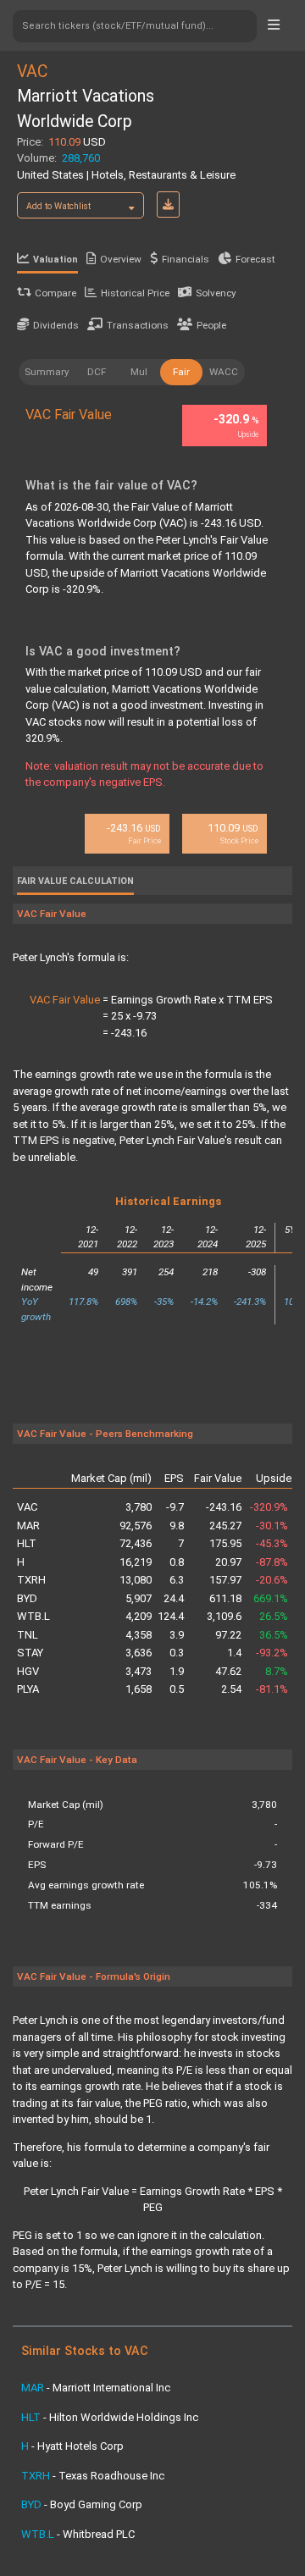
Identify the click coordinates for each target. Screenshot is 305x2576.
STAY (30, 1653)
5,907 (139, 1598)
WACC (224, 372)
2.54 (231, 1689)
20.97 (228, 1562)
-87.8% (272, 1562)
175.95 (225, 1543)
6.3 (177, 1580)
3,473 (139, 1671)
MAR (28, 1526)
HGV (28, 1671)
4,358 (139, 1635)
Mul (139, 372)
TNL (28, 1635)
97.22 (228, 1635)
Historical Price (135, 293)
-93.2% (272, 1653)
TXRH (31, 1580)
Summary (47, 372)
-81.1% (272, 1689)
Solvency (216, 293)
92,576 (136, 1526)
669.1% (271, 1598)
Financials (186, 259)
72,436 (136, 1543)
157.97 (225, 1580)
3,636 (139, 1653)
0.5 (177, 1689)
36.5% (274, 1635)
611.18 (225, 1598)
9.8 (177, 1526)
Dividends (56, 325)
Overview (121, 259)
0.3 (177, 1653)
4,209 (139, 1616)
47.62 (228, 1671)
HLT (27, 1543)
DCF (97, 372)
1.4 (234, 1653)
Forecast (255, 259)
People (211, 325)
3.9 (177, 1635)
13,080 (136, 1580)
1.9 (177, 1671)
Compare (55, 293)
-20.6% (272, 1580)
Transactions (138, 325)
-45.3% (272, 1543)
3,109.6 (224, 1616)
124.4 (171, 1616)
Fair (181, 372)
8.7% (277, 1671)
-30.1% (272, 1526)
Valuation (55, 260)
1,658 (139, 1689)
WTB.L (33, 1616)
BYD (27, 1598)
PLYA (28, 1689)
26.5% (274, 1616)
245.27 (225, 1526)
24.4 (174, 1598)
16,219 (136, 1562)
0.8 (177, 1562)
